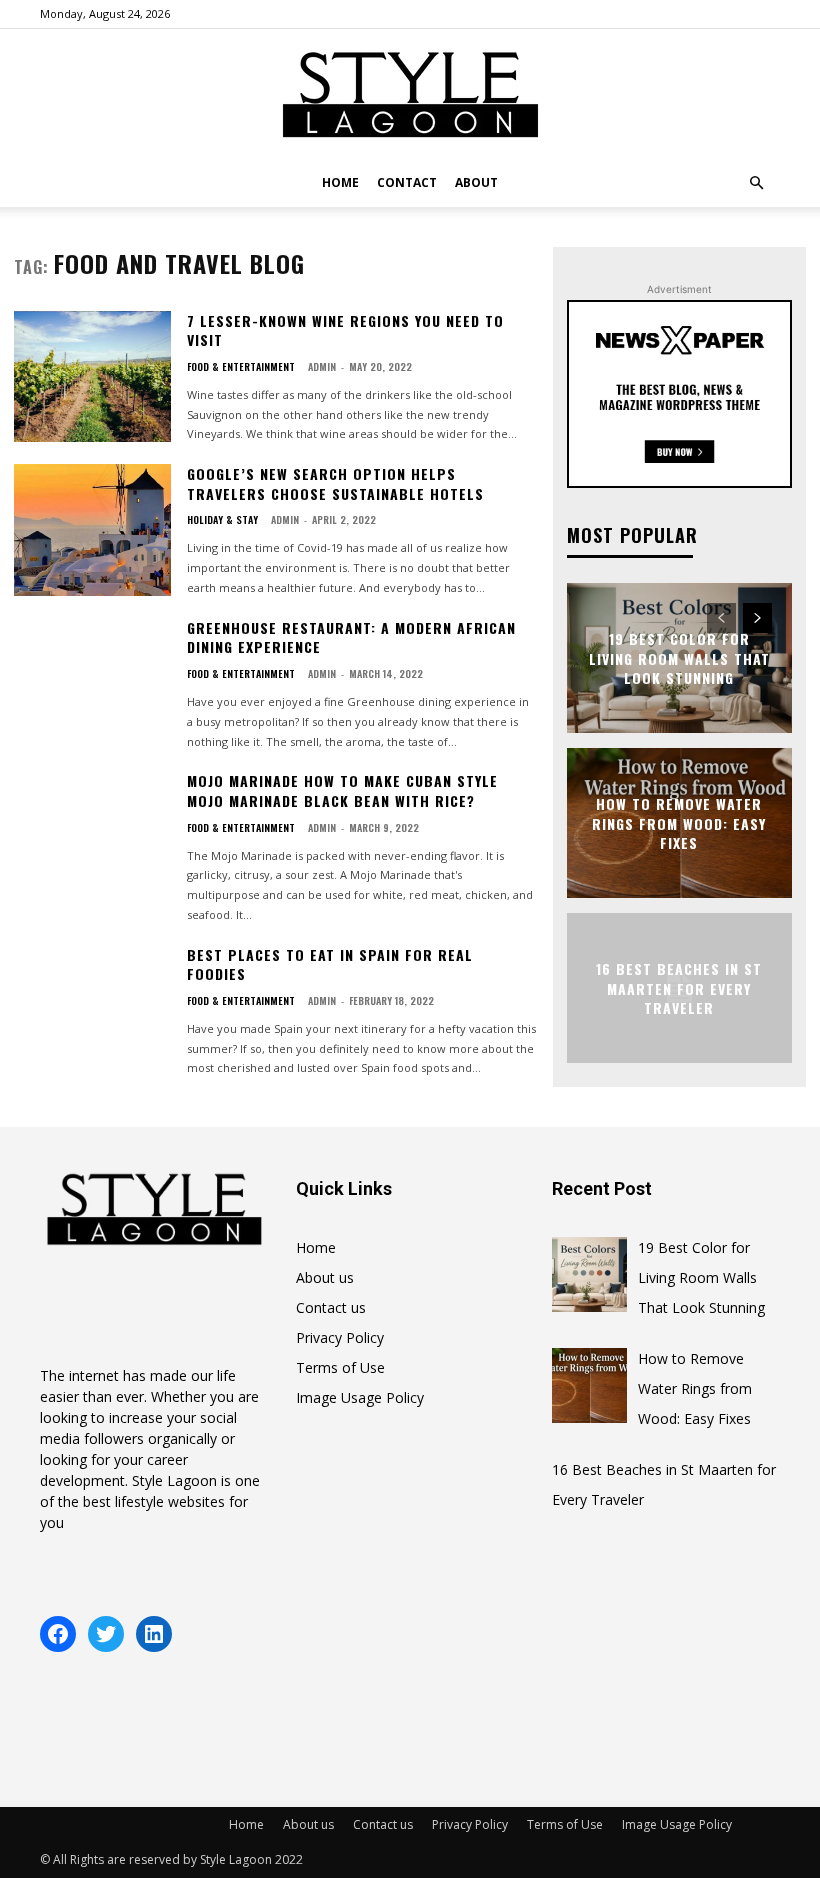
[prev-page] (721, 618)
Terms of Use (340, 1367)
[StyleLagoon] (410, 95)
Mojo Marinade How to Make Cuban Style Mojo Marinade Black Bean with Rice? (342, 790)
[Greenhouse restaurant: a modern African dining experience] (92, 684)
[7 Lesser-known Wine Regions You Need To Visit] (92, 377)
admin (322, 366)
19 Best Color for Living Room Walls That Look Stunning (679, 658)
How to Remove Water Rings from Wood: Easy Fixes (679, 823)
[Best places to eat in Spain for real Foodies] (92, 1011)
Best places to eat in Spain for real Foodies (330, 964)
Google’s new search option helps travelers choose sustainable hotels (335, 483)
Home (340, 182)
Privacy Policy (340, 1337)
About (476, 182)
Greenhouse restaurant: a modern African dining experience (351, 637)
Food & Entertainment (241, 367)
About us (325, 1277)
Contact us (331, 1307)
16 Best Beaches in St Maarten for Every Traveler (679, 988)
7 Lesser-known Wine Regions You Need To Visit (345, 330)
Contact (407, 182)
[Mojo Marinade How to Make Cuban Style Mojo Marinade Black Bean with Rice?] (92, 837)
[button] (756, 183)
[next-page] (757, 618)
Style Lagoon (174, 1480)
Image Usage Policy (360, 1397)
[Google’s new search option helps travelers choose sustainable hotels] (92, 530)
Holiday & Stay (222, 520)
